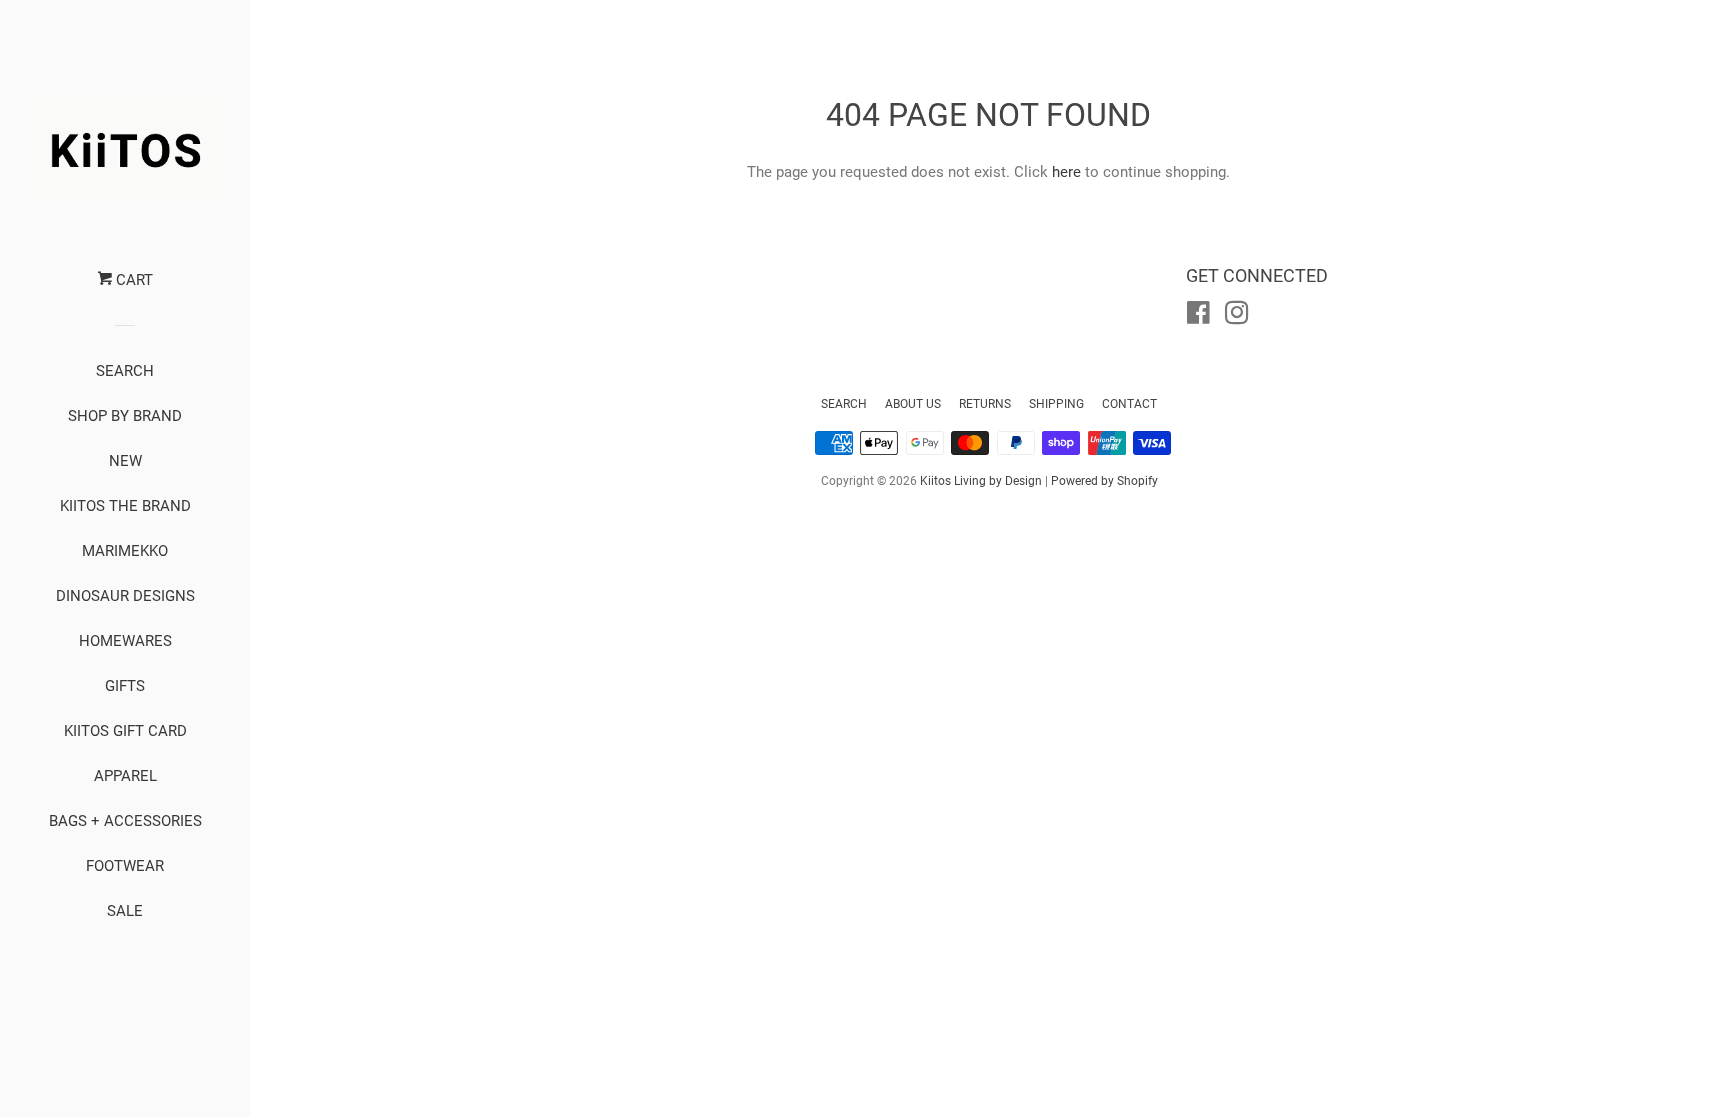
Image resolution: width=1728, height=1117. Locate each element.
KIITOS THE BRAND (125, 506)
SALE (125, 911)
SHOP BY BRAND (125, 416)
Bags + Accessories (125, 821)
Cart (132, 280)
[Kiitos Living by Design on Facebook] (1198, 317)
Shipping (1056, 404)
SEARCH (125, 371)
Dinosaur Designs (125, 596)
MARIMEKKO (125, 551)
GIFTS (125, 686)
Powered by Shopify (1104, 481)
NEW (125, 461)
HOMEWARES (125, 641)
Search (844, 404)
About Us (913, 404)
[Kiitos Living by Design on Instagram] (1237, 317)
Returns (985, 404)
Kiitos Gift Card (125, 731)
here (1066, 172)
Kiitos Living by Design (981, 481)
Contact (1129, 404)
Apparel (125, 776)
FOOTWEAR (125, 866)
